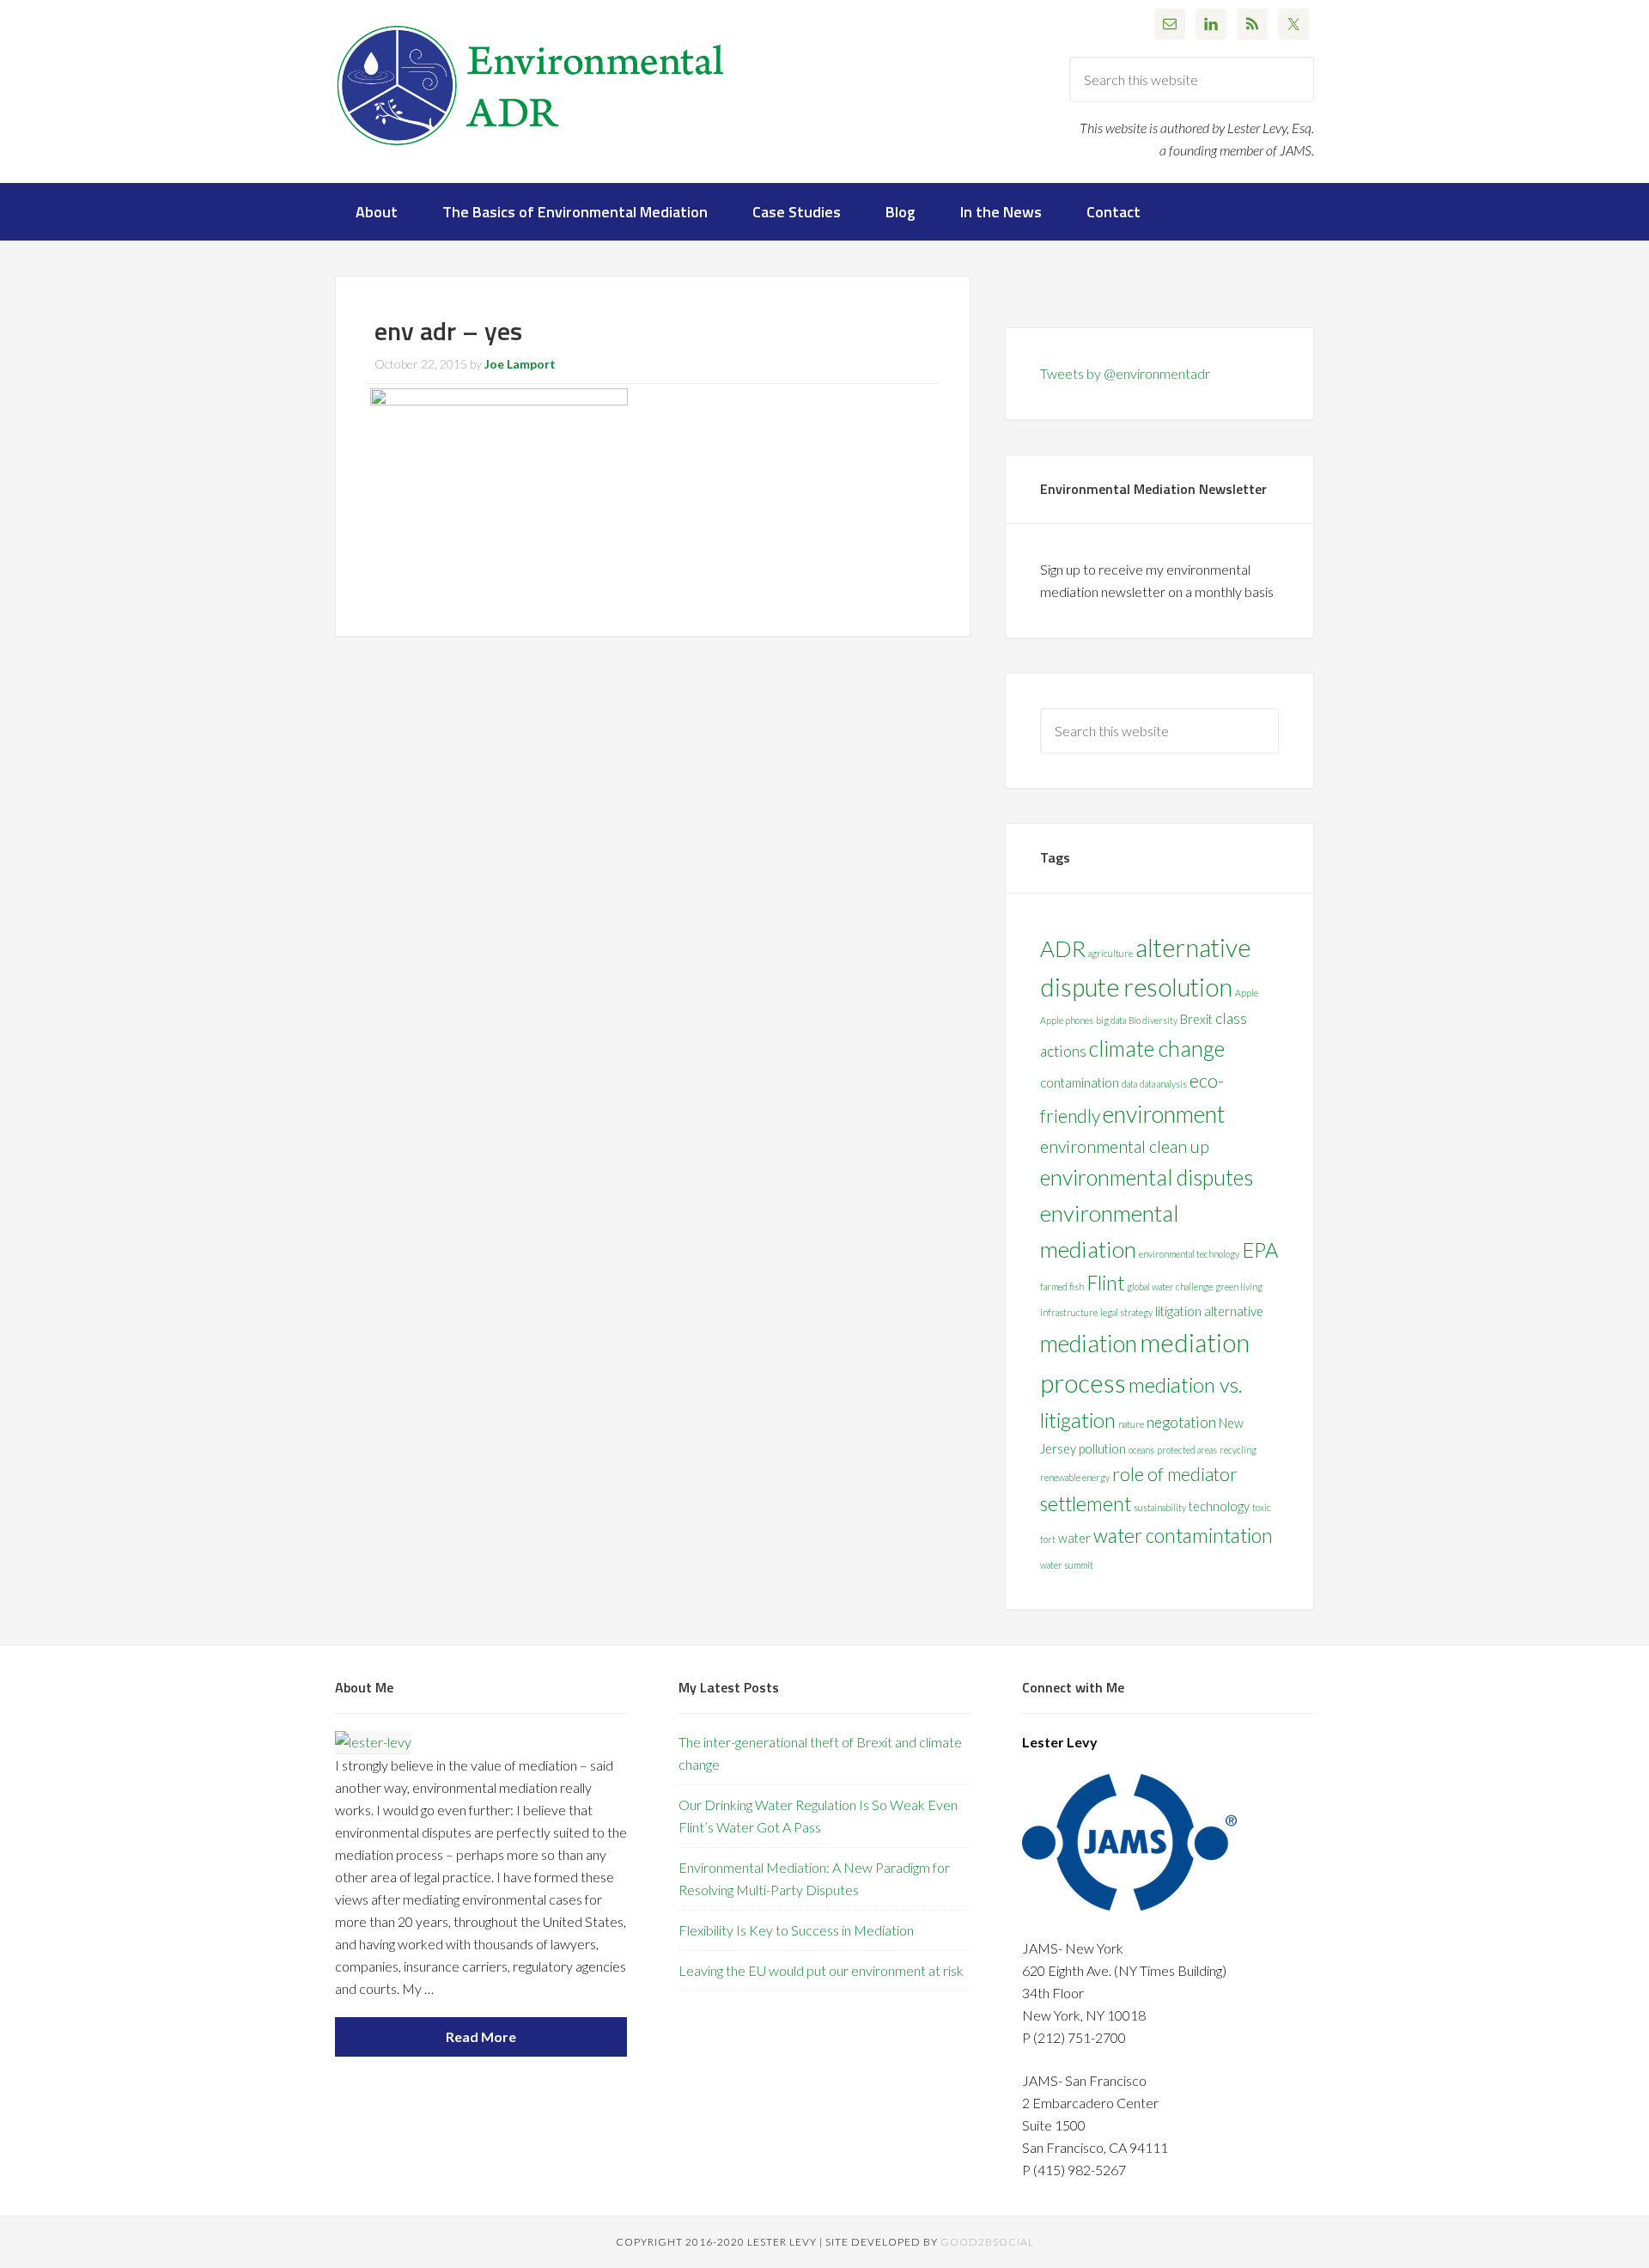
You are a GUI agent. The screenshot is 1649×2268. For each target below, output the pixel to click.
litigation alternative (1209, 1311)
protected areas (1187, 1450)
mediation (1089, 1343)
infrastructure (1069, 1312)
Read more (481, 2036)
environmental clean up (1125, 1146)
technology (1219, 1506)
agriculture (1110, 953)
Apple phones (1067, 1020)
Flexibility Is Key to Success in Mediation (796, 1930)
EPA (1260, 1250)
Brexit (1196, 1019)
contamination (1080, 1083)
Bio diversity (1153, 1020)
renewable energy (1075, 1477)
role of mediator (1175, 1474)
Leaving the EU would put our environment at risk (821, 1970)
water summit (1067, 1565)
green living (1239, 1286)
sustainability (1160, 1507)
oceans (1141, 1450)
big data (1111, 1020)
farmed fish (1062, 1286)
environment (1164, 1114)
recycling (1238, 1450)
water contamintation (1183, 1536)
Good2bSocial (987, 2242)
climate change (1157, 1048)
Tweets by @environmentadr (1125, 373)
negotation (1181, 1422)
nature (1131, 1424)
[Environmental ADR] (531, 152)
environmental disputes (1147, 1177)
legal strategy (1126, 1312)
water (1074, 1538)
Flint (1105, 1283)
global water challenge (1170, 1286)
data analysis (1163, 1084)
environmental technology (1189, 1254)
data (1129, 1084)
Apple (1247, 993)
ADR (1063, 948)
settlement (1086, 1504)
